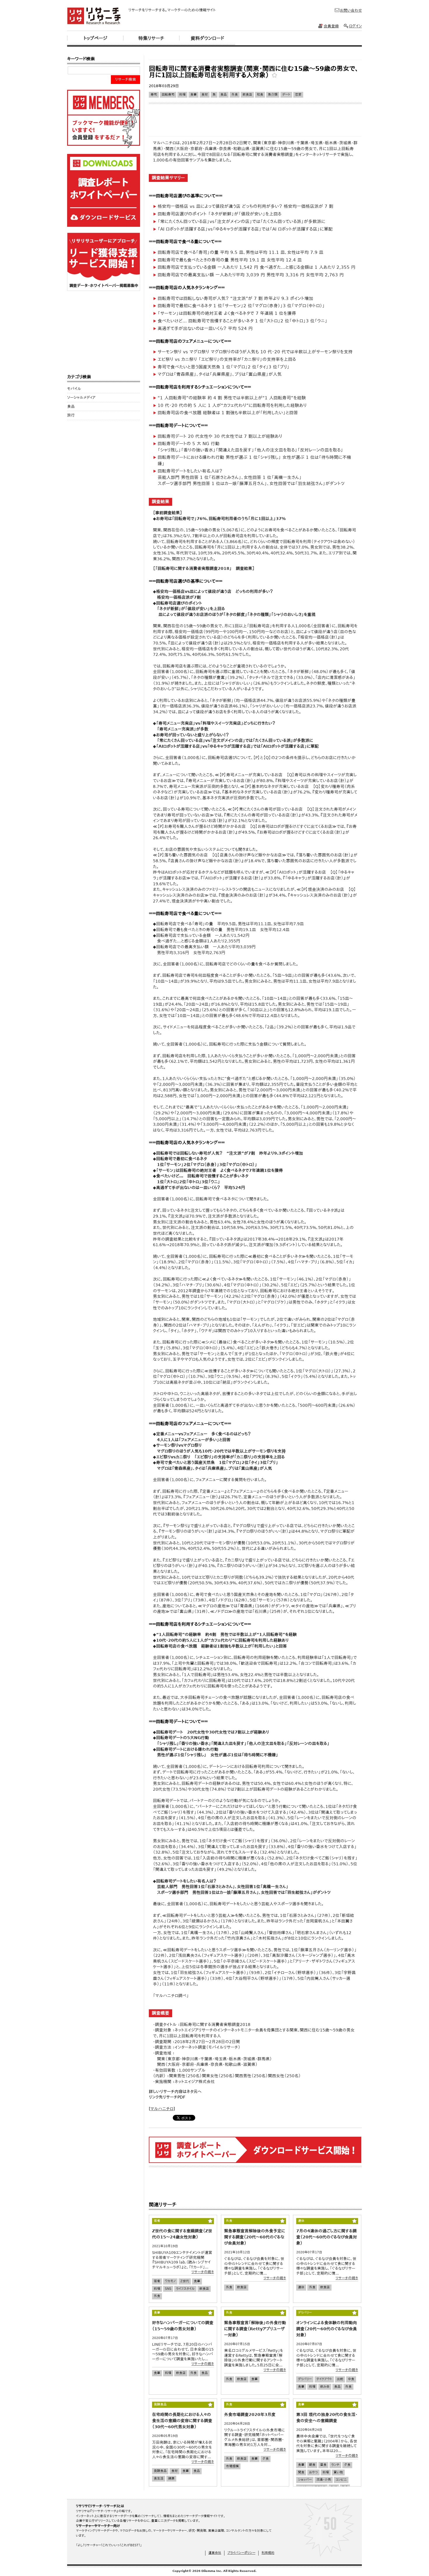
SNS (168, 2289)
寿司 (154, 95)
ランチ (335, 2465)
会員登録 (331, 26)
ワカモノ (170, 2281)
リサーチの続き (203, 2272)
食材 (205, 95)
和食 (260, 95)
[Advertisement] (255, 58)
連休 (301, 2287)
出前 (340, 2379)
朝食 (312, 2465)
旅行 (71, 415)
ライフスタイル (185, 2289)
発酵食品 (160, 2471)
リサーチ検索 (125, 79)
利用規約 (268, 2553)
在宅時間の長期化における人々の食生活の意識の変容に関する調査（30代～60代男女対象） (182, 2421)
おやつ (313, 2472)
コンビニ (341, 2480)
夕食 (266, 2459)
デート (286, 95)
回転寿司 (168, 95)
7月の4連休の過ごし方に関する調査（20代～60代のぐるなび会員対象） (327, 2237)
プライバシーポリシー (241, 2553)
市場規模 (232, 2466)
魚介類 (273, 95)
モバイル (74, 389)
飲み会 (325, 2387)
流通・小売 (324, 2480)
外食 (235, 95)
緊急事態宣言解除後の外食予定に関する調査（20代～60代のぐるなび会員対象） (255, 2237)
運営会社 (215, 2553)
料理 (182, 95)
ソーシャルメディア (81, 397)
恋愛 (298, 95)
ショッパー (305, 2480)
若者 (157, 2281)
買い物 (338, 2472)
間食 (301, 2472)
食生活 (159, 2478)
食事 (193, 95)
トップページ (95, 38)
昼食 (323, 2465)
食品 (224, 95)
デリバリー (305, 2379)
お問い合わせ (351, 10)
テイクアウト (324, 2379)
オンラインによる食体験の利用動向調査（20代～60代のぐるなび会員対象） (327, 2329)
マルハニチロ (162, 2109)
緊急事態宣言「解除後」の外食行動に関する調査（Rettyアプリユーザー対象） (255, 2329)
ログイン (355, 26)
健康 (171, 2478)
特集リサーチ (151, 38)
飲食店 (247, 95)
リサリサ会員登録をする (104, 119)
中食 (351, 2379)
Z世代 (185, 2281)
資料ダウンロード (207, 38)
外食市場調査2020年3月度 (250, 2415)
